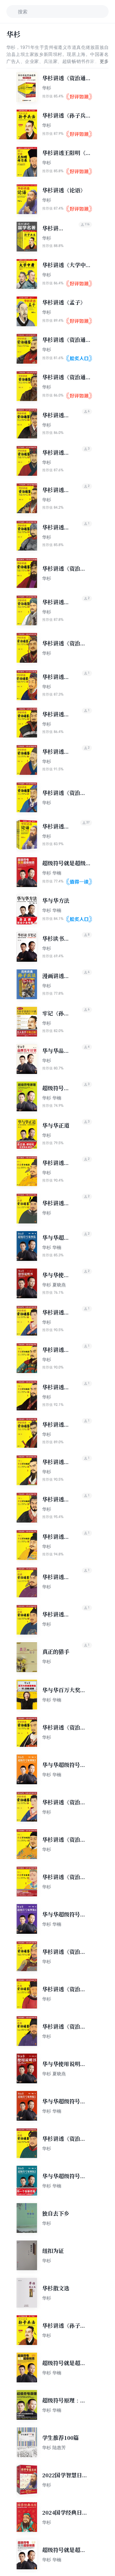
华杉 (47, 88)
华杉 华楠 (52, 873)
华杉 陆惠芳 (54, 2447)
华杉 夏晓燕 (54, 1285)
